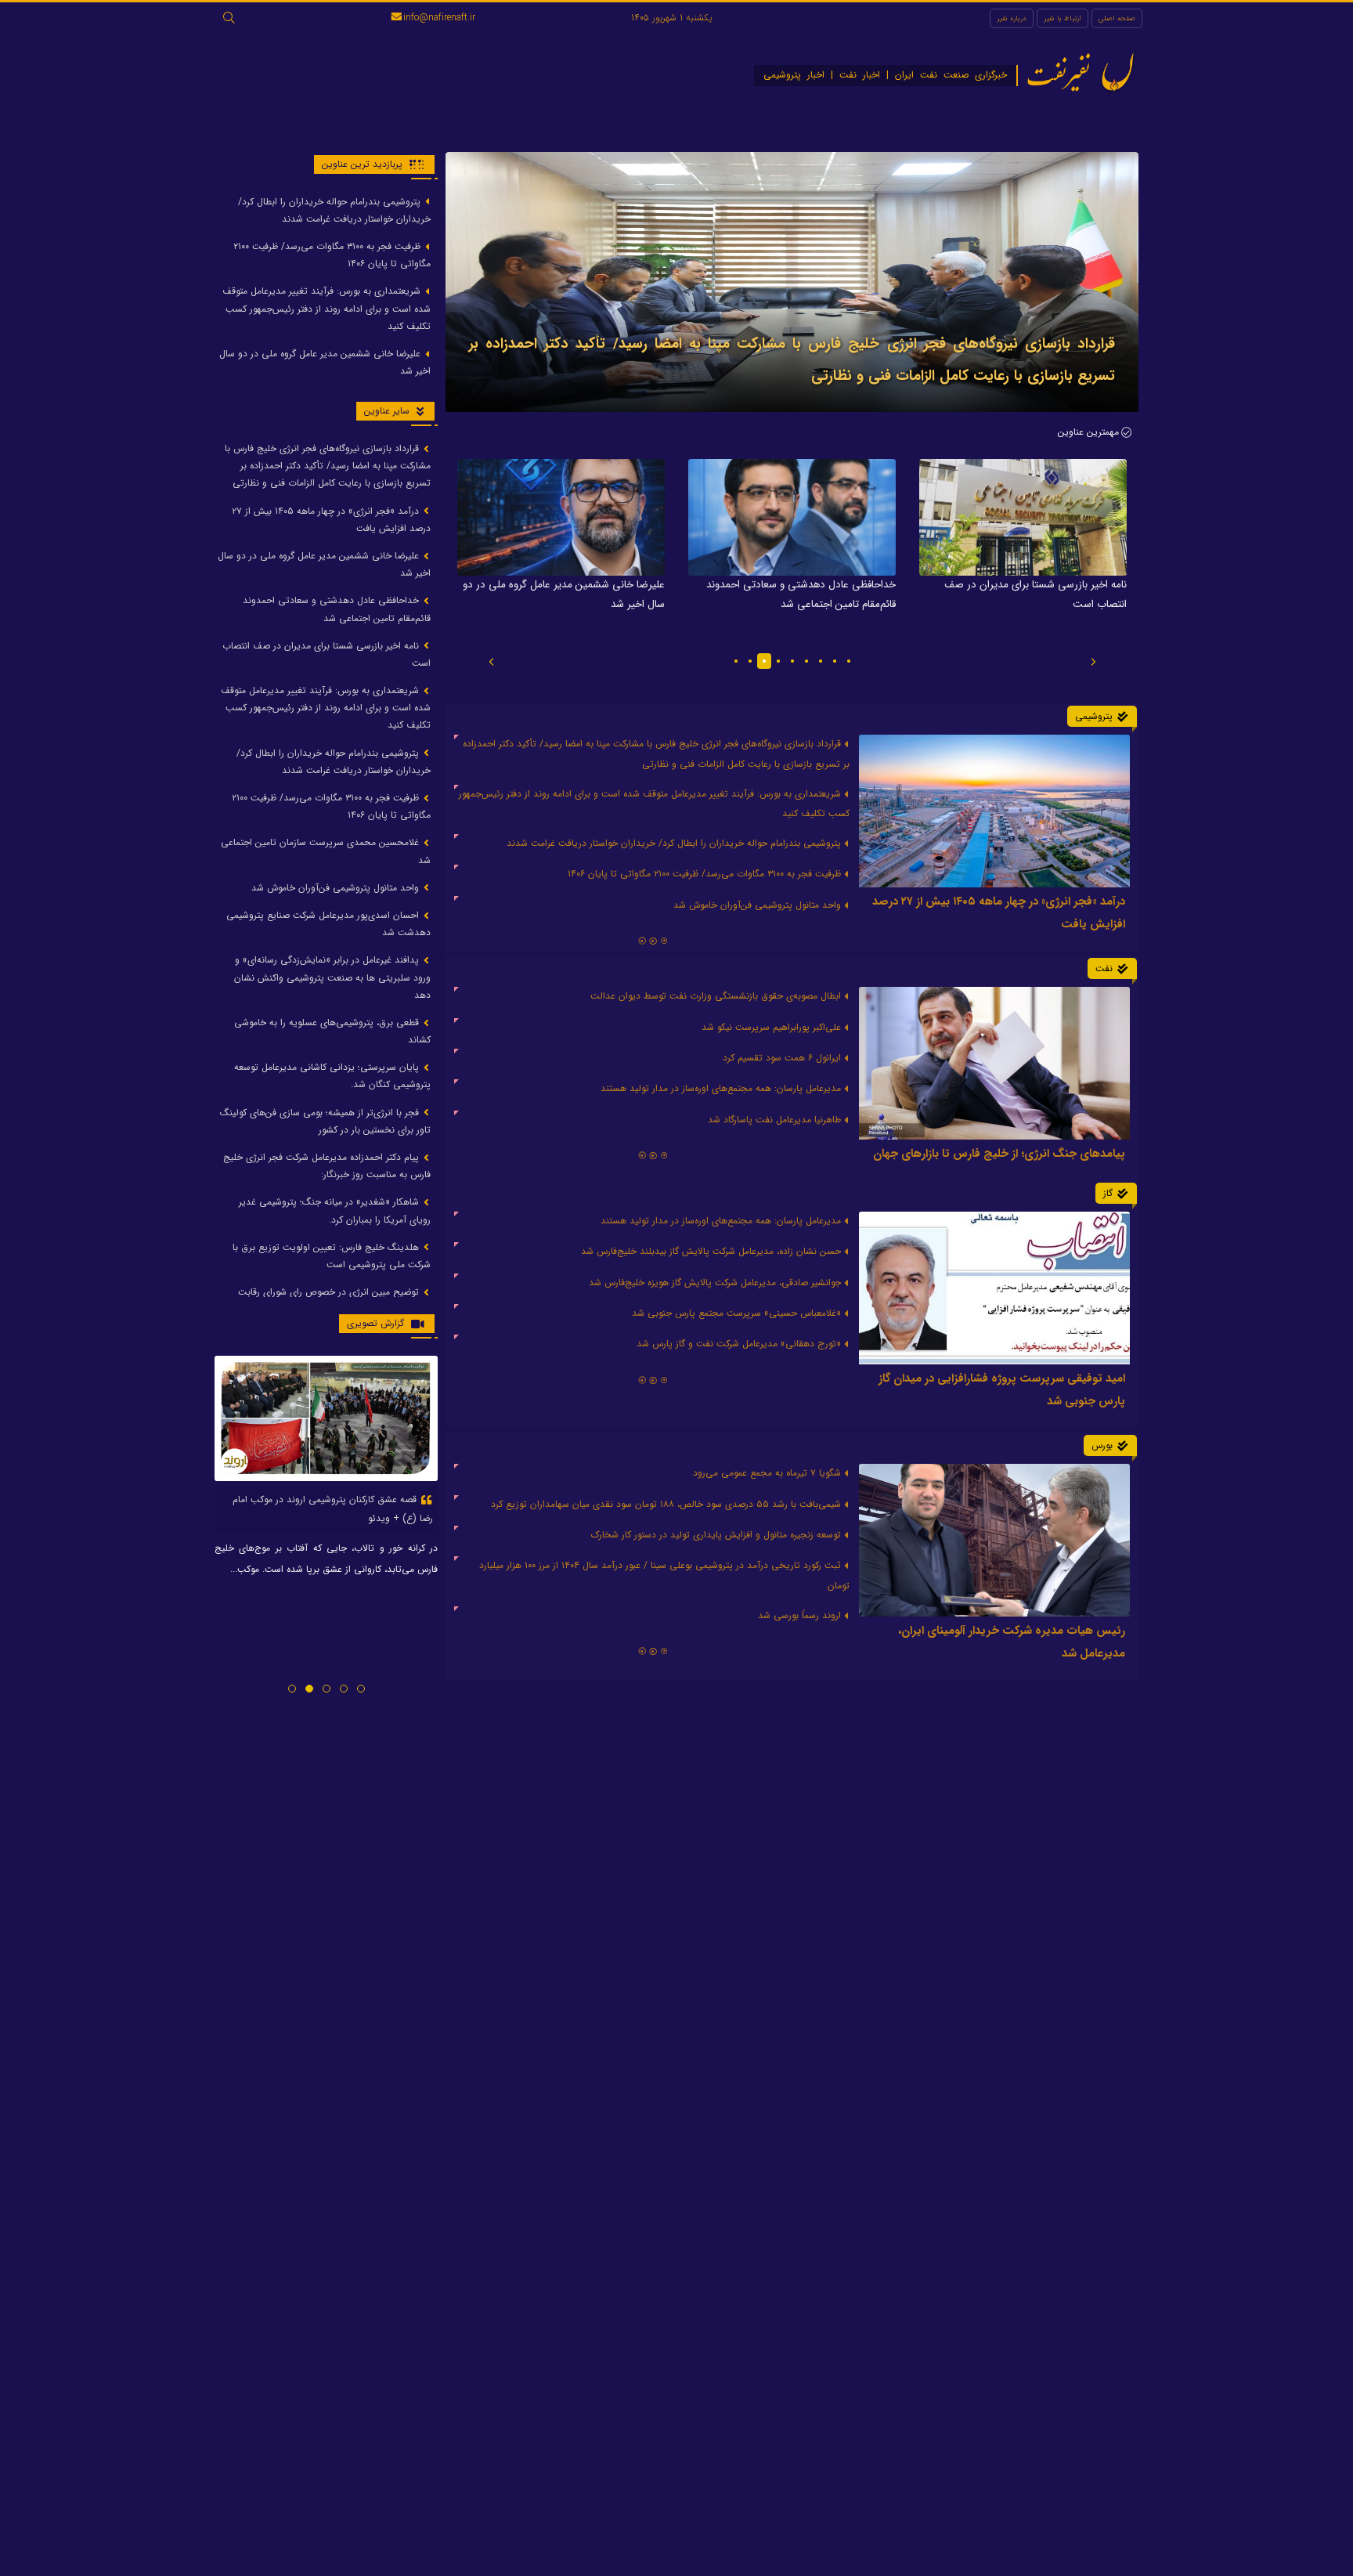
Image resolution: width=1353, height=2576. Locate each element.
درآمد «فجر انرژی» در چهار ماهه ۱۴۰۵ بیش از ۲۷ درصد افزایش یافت (331, 520)
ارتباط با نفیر (1063, 18)
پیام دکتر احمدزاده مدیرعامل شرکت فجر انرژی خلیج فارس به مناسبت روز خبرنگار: (327, 1166)
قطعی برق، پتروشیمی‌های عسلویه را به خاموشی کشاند (332, 1031)
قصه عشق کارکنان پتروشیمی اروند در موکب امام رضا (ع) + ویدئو (333, 1509)
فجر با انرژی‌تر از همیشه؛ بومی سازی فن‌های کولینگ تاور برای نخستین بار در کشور (325, 1121)
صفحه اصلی (1117, 18)
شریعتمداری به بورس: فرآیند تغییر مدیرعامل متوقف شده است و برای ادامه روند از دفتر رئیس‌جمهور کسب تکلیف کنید (327, 309)
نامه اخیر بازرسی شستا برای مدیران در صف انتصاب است (327, 654)
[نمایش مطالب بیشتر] (653, 1653)
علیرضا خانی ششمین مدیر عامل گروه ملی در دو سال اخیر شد (325, 362)
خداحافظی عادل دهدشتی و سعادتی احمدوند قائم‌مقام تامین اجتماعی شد (337, 610)
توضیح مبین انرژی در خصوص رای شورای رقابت (330, 1293)
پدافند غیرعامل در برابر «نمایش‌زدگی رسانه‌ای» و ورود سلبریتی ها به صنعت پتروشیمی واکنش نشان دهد (332, 978)
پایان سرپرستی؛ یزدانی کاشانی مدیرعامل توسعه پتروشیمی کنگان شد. (332, 1077)
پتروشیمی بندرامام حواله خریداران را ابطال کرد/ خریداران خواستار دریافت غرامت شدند (334, 210)
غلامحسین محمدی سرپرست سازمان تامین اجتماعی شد (326, 852)
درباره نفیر (1012, 18)
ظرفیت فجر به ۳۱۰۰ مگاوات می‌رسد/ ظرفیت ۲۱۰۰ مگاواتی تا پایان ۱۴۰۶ (332, 255)
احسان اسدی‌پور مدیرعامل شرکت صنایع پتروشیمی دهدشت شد (328, 924)
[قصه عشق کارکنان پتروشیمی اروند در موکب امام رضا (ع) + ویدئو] (326, 1418)
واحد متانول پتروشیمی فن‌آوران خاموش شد (337, 888)
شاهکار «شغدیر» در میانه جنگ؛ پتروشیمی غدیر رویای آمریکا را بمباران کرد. (335, 1211)
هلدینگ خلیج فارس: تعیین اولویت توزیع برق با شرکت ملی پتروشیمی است (332, 1256)
